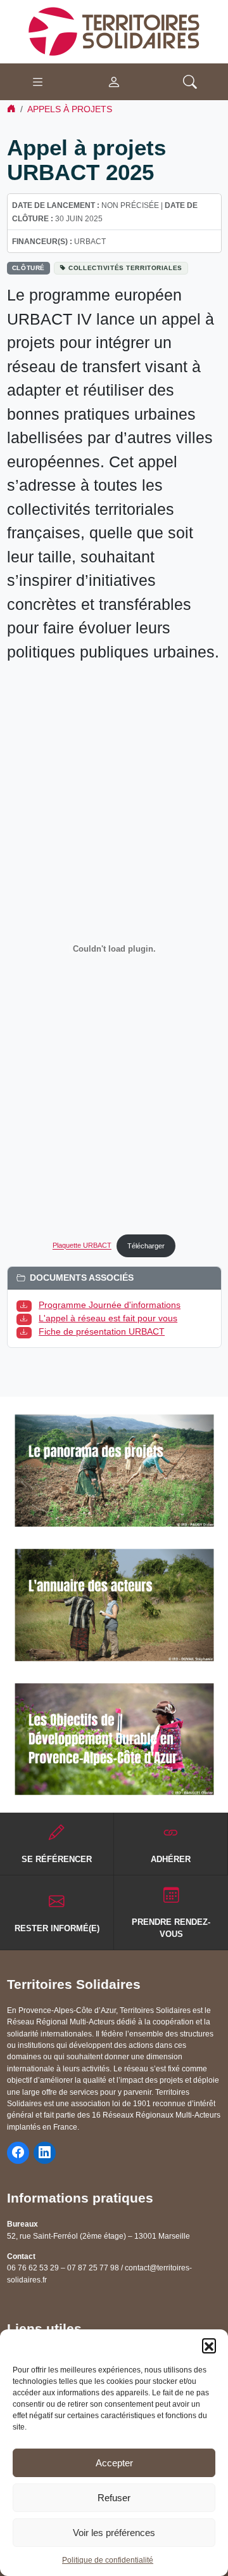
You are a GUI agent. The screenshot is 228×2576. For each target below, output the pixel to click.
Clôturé (28, 268)
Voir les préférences (114, 2533)
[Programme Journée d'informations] (27, 1305)
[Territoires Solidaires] (114, 31)
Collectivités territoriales (125, 268)
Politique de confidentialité (108, 2560)
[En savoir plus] (114, 1471)
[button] (209, 2345)
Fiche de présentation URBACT (102, 1331)
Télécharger (146, 1246)
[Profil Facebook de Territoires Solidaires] (18, 2153)
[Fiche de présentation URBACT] (27, 1331)
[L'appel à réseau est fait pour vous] (27, 1318)
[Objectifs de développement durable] (114, 1739)
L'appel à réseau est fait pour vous (108, 1318)
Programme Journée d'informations (110, 1305)
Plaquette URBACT (82, 1246)
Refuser (114, 2498)
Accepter (114, 2463)
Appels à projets (70, 109)
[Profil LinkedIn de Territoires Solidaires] (45, 2153)
